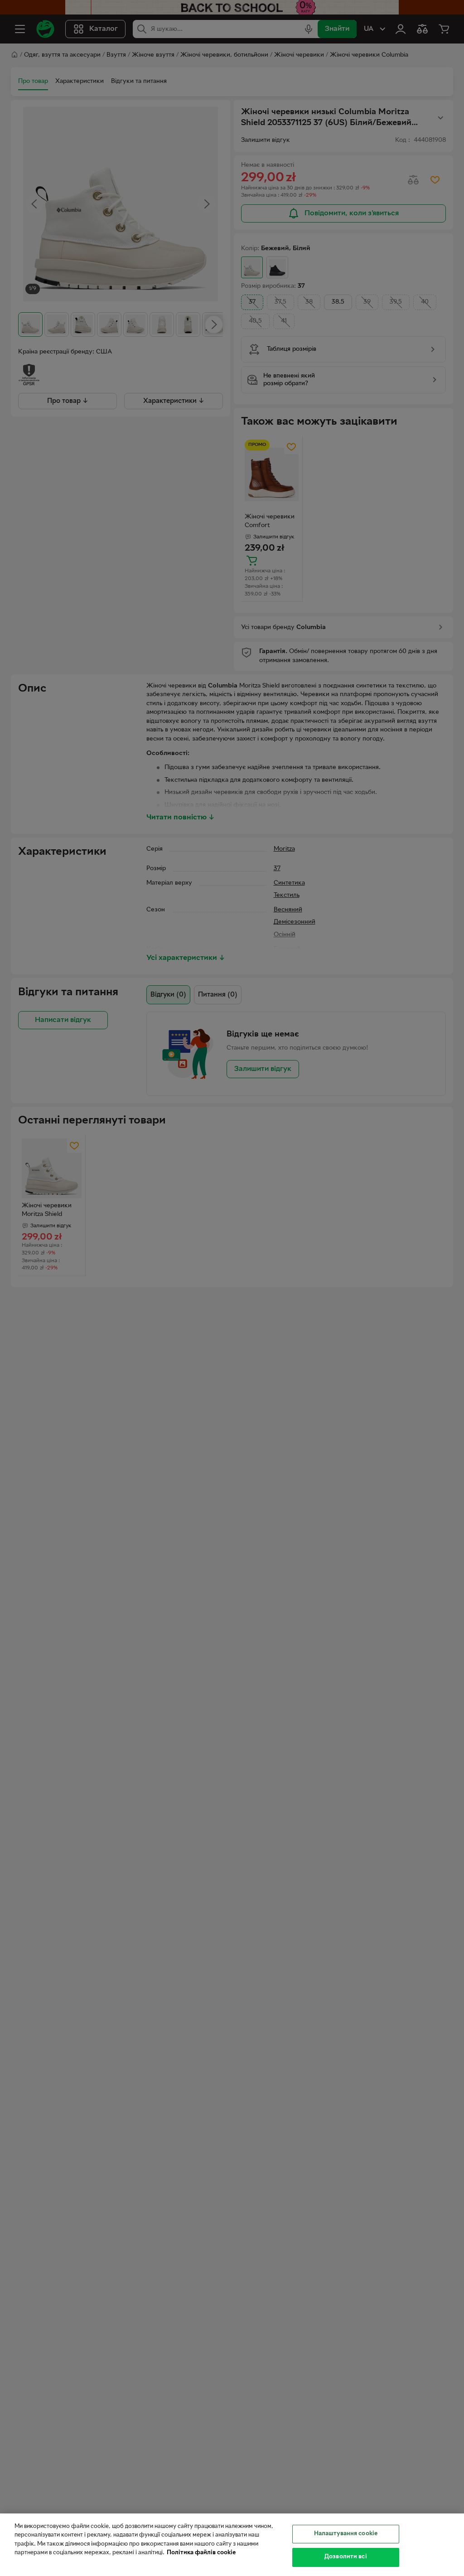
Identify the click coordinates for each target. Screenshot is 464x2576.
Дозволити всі (346, 2557)
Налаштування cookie (346, 2534)
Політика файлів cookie (201, 2553)
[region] (232, 2545)
